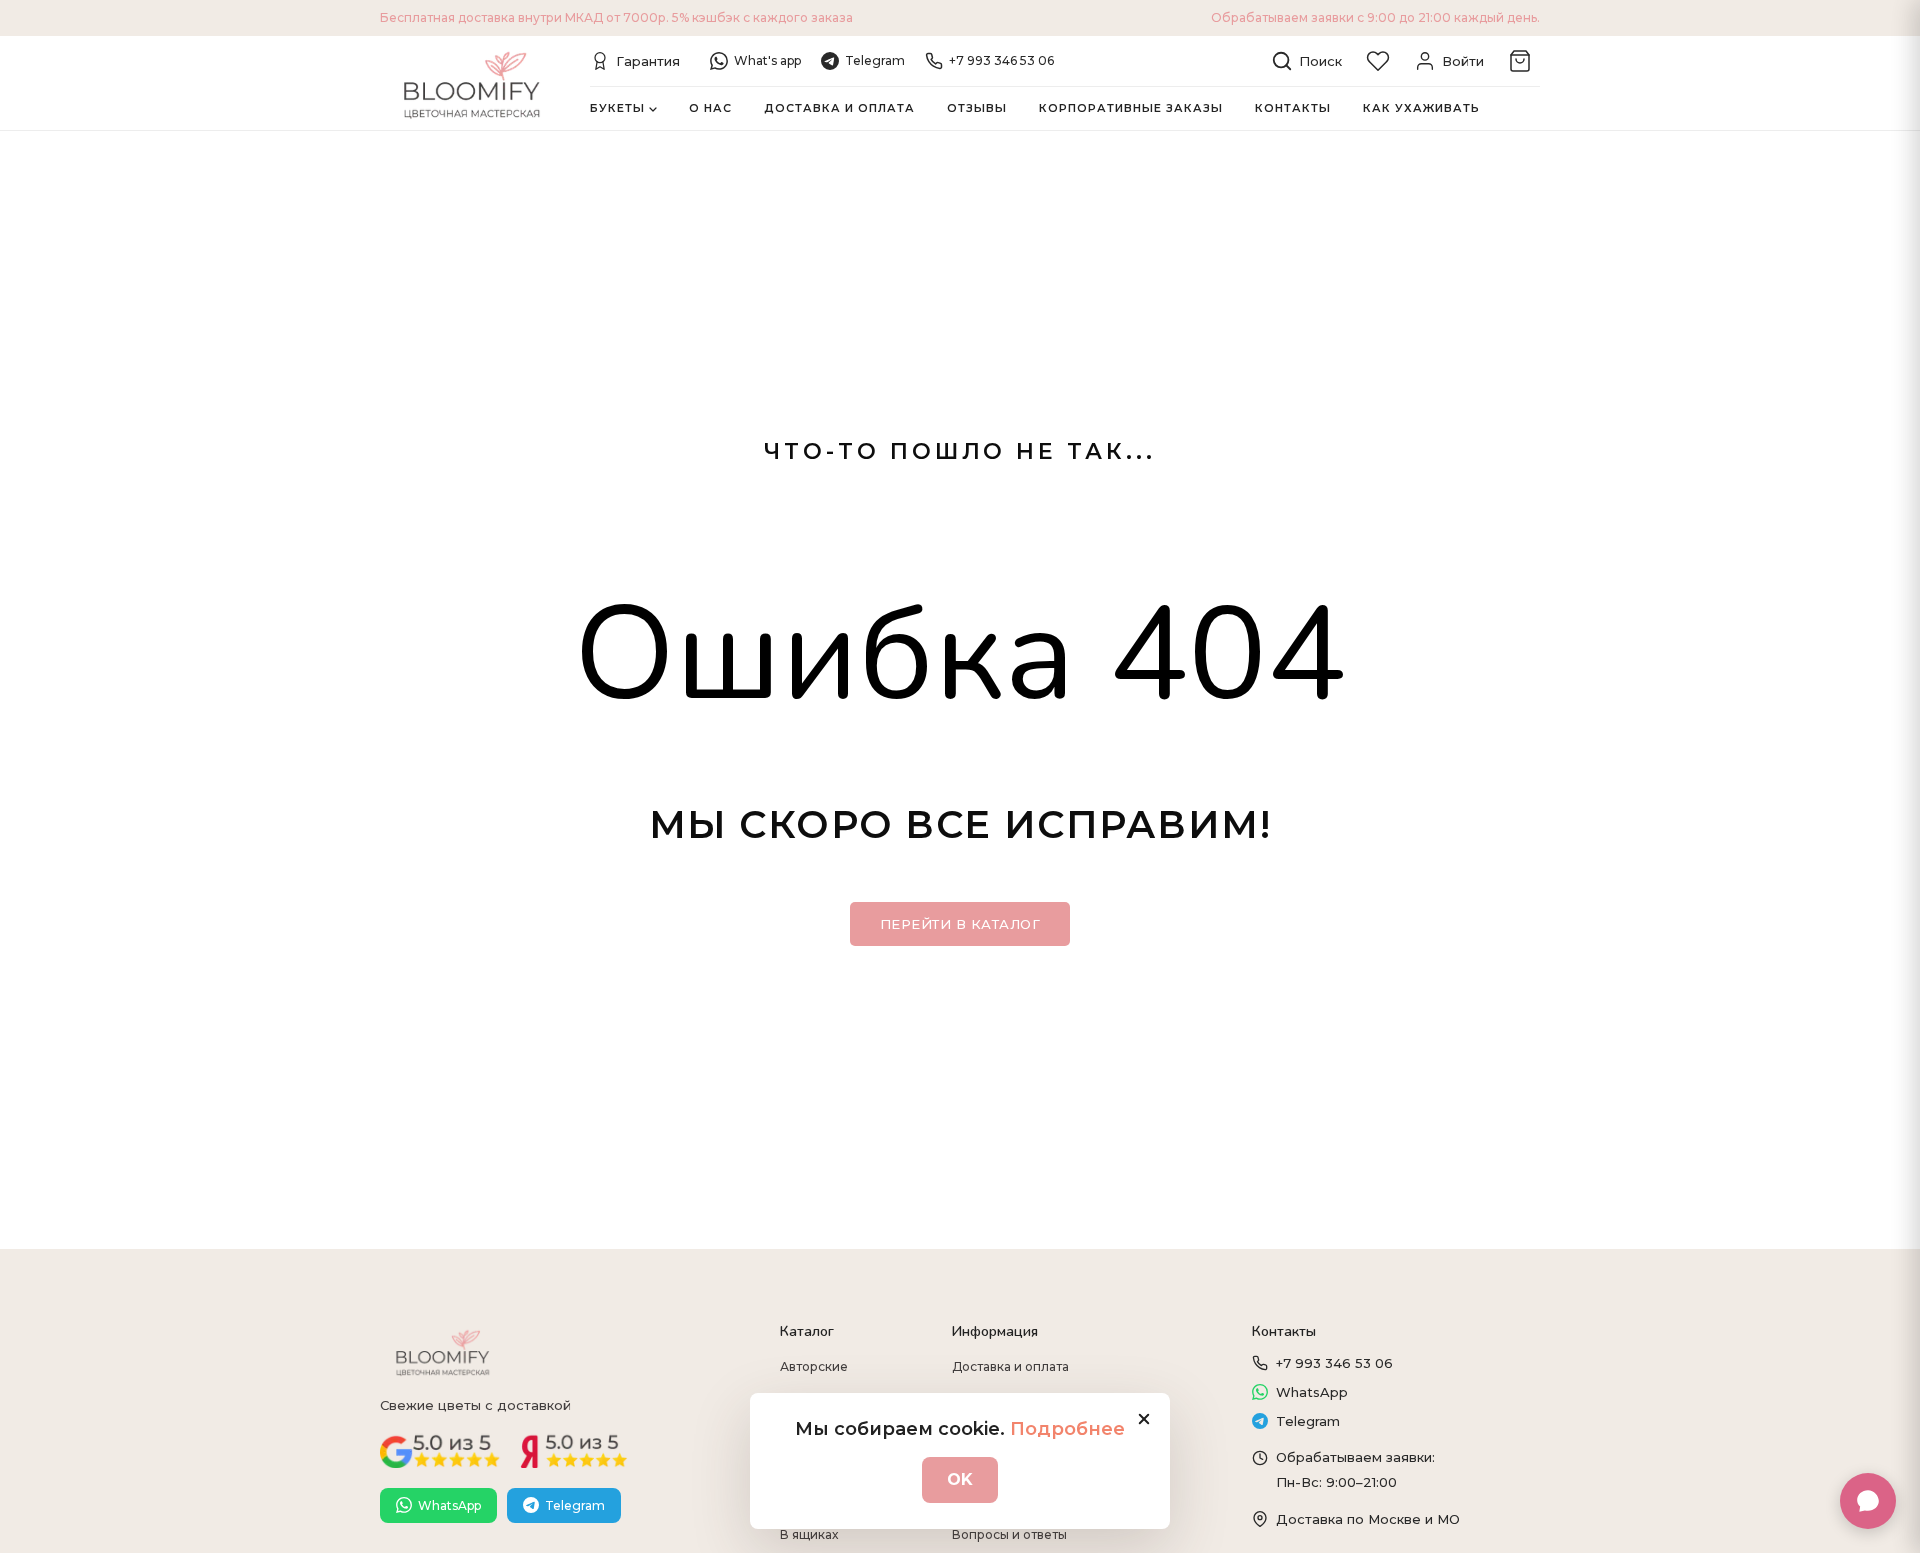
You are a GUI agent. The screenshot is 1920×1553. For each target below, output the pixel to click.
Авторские (814, 1366)
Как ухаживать (1421, 108)
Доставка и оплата (839, 108)
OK (960, 1479)
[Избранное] (1378, 61)
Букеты (617, 108)
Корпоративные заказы (1131, 108)
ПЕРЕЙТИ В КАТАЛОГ (960, 924)
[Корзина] (1520, 61)
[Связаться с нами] (1868, 1501)
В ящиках (809, 1534)
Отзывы (977, 108)
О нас (710, 108)
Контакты (1293, 108)
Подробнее (1067, 1429)
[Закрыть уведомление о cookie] (1144, 1419)
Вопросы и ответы (1009, 1534)
